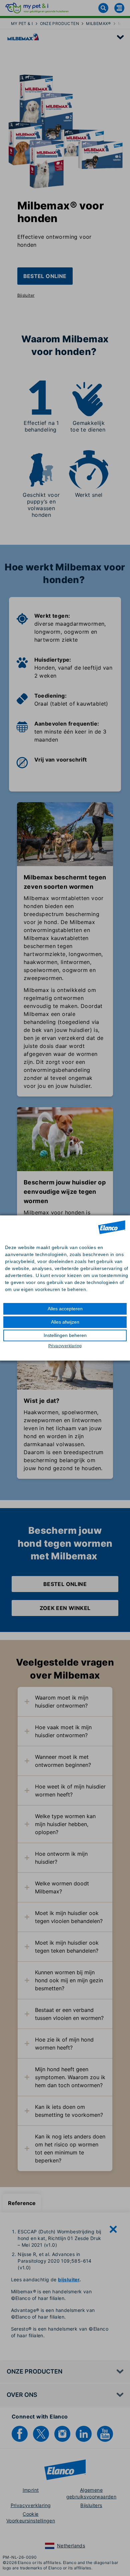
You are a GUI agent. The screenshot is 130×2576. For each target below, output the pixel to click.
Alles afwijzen (65, 1322)
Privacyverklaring (65, 1346)
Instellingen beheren (65, 1335)
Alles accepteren (65, 1309)
